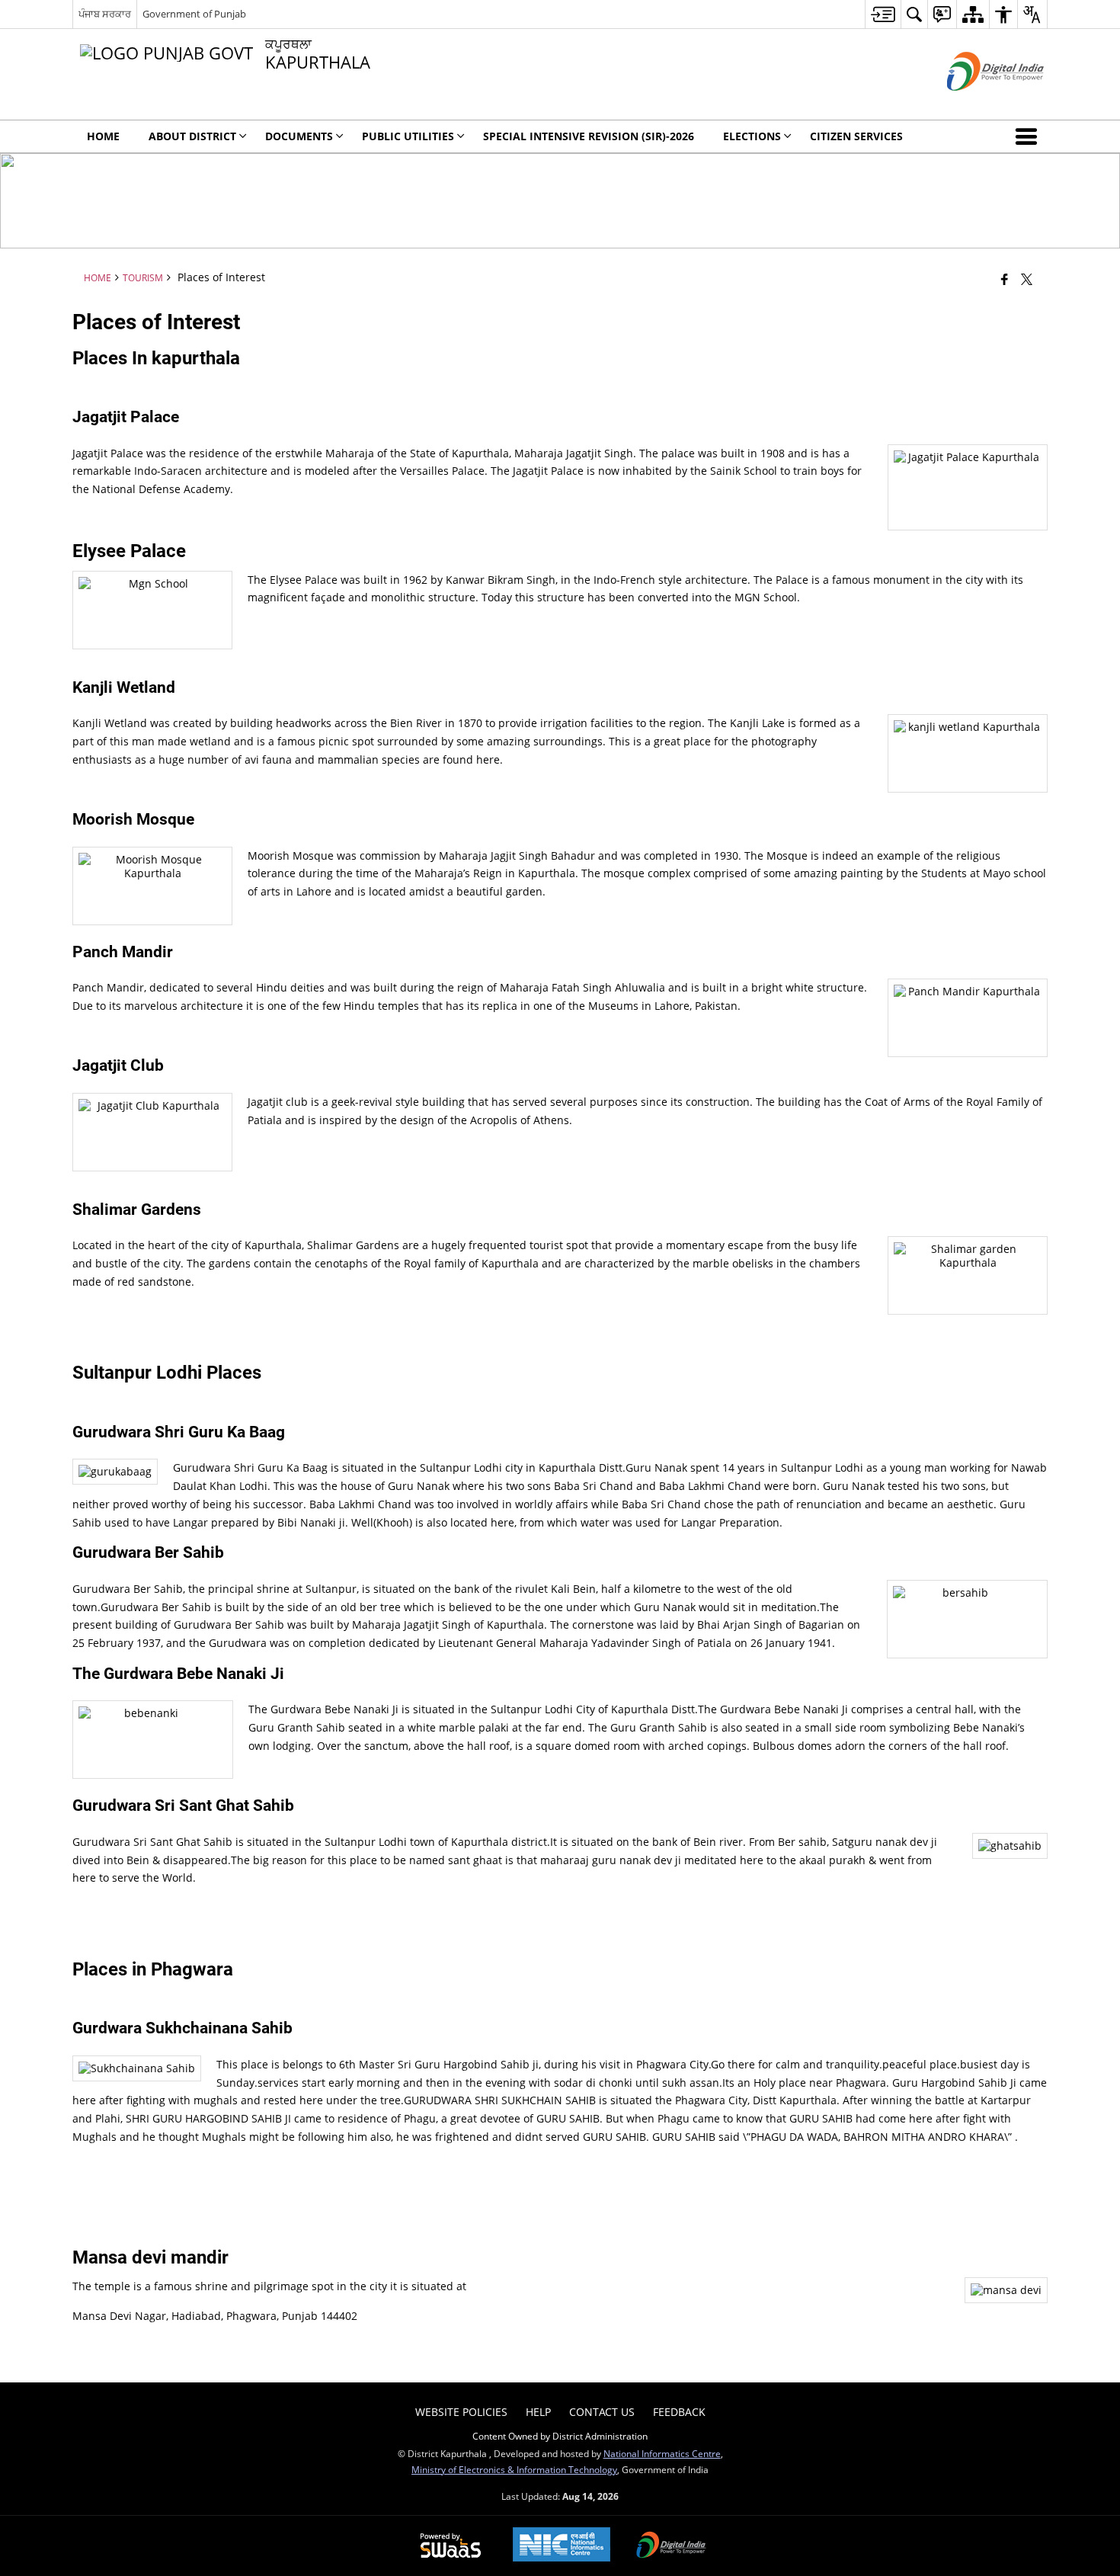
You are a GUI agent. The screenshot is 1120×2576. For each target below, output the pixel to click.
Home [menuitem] (103, 136)
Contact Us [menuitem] (602, 2412)
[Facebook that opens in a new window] (1005, 279)
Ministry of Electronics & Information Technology (514, 2469)
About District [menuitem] (192, 136)
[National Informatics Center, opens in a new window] (562, 2546)
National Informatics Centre (662, 2453)
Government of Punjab (194, 14)
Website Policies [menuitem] (461, 2412)
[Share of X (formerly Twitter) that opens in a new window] (1027, 279)
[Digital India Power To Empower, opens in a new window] (671, 2546)
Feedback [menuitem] (679, 2412)
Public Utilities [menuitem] (408, 136)
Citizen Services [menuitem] (856, 136)
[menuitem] (883, 14)
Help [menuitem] (538, 2412)
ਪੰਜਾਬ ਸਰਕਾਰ (105, 14)
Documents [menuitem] (299, 136)
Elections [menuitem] (752, 136)
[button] (1029, 136)
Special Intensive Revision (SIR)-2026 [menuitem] (589, 136)
